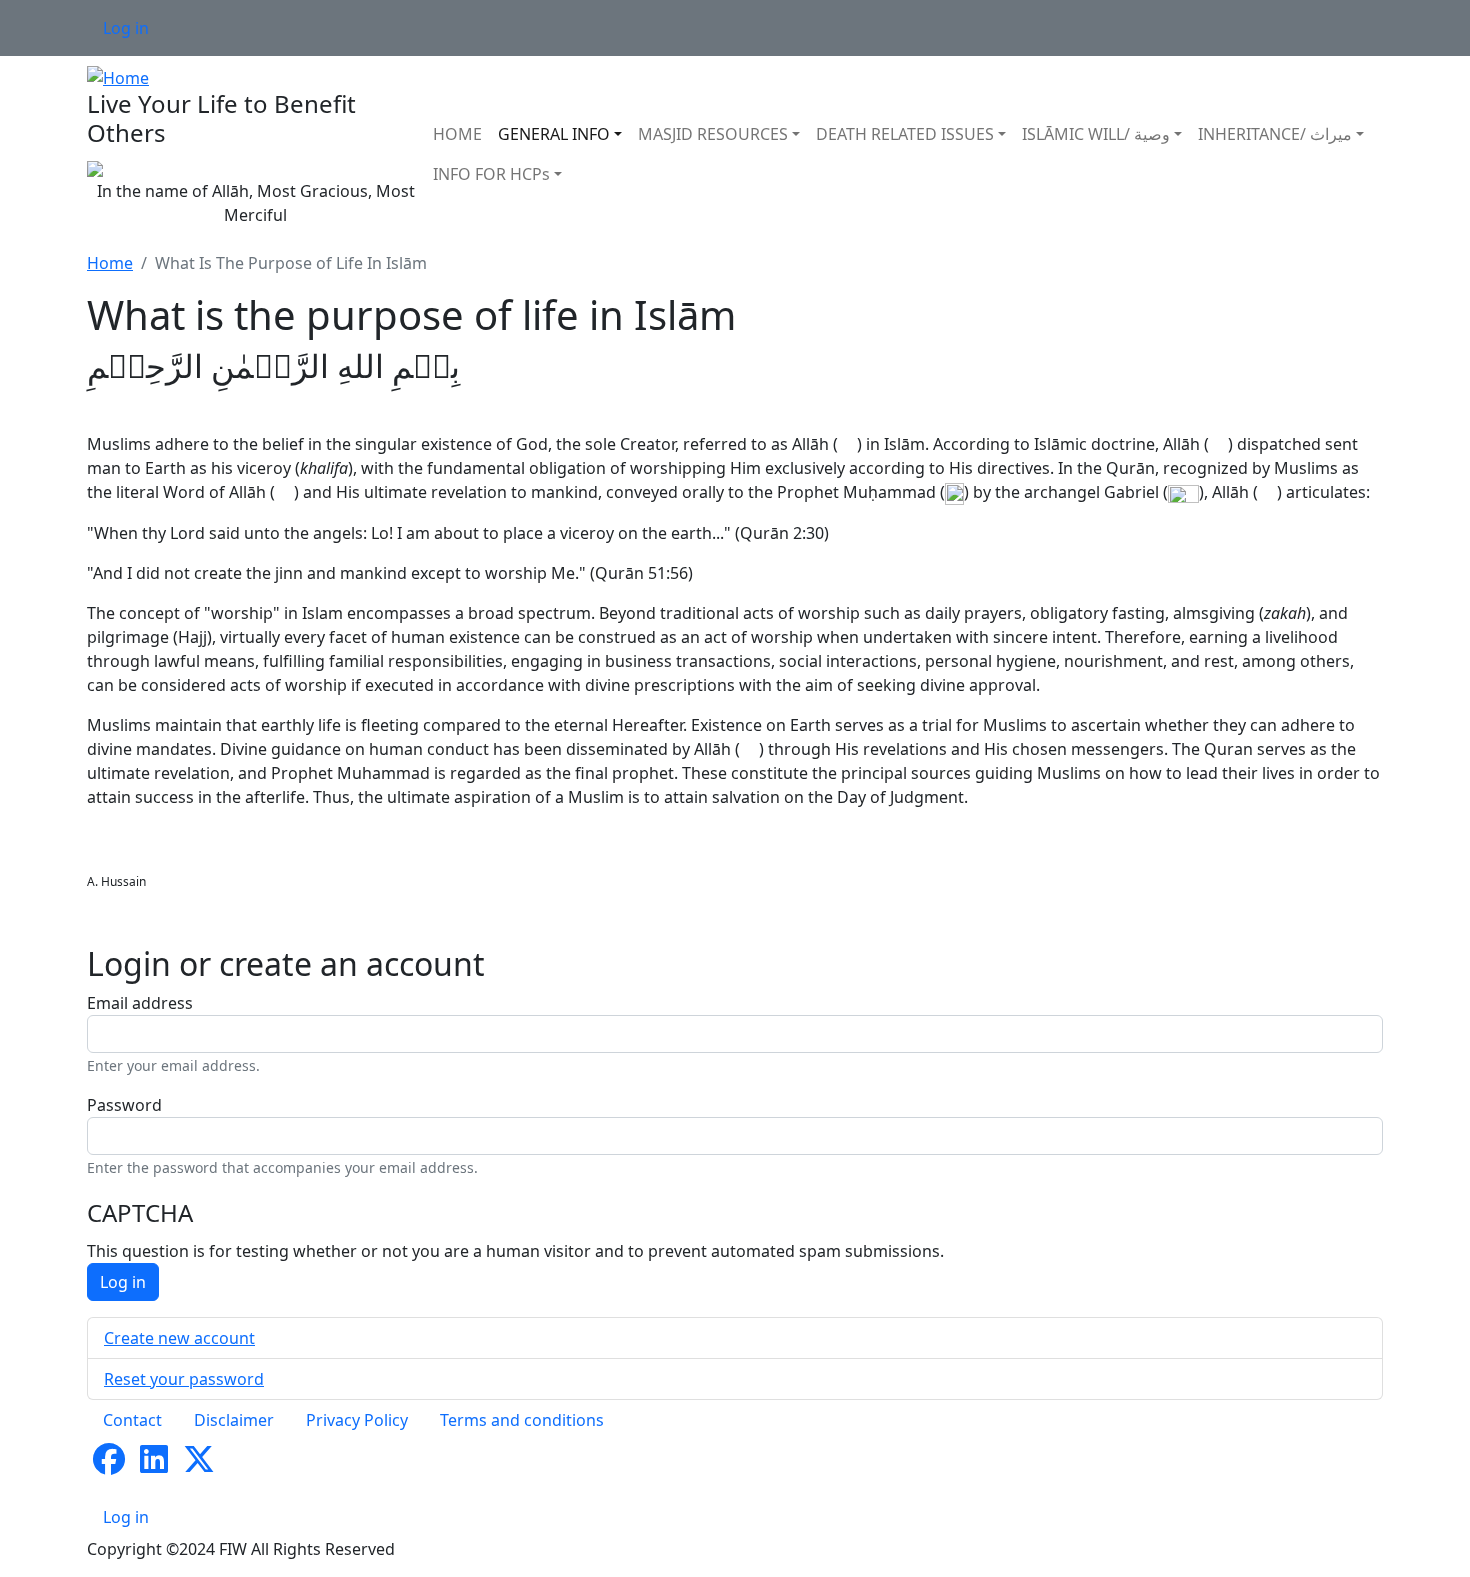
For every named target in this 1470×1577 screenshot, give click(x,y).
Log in (126, 28)
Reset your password (184, 1379)
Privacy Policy (357, 1420)
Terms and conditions (522, 1420)
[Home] (118, 76)
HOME (457, 134)
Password (124, 1105)
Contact (132, 1420)
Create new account (179, 1338)
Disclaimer (234, 1420)
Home (110, 263)
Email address (140, 1003)
